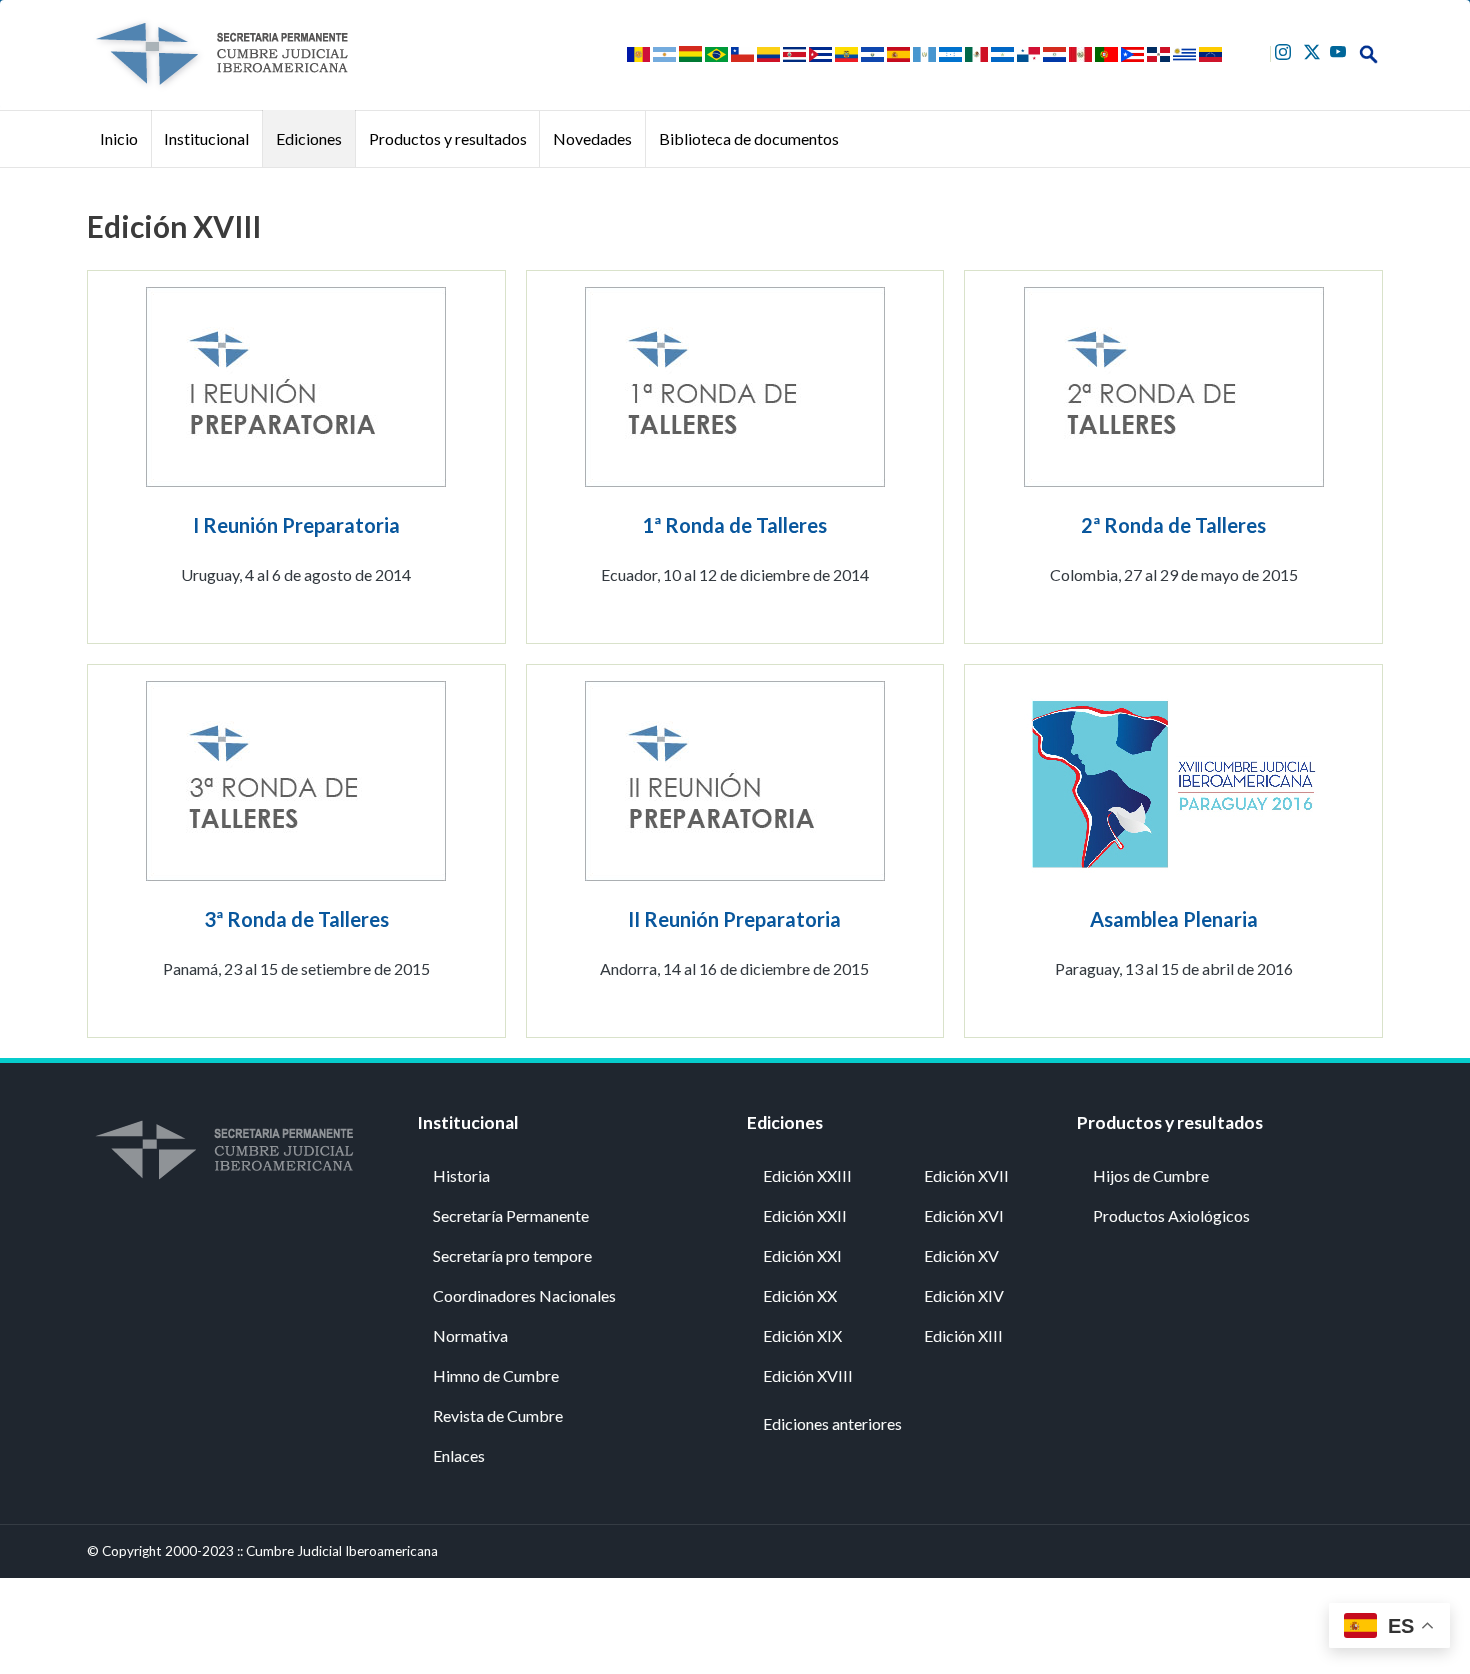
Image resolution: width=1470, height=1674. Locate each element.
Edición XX (800, 1295)
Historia (461, 1175)
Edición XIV (964, 1295)
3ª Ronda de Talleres (296, 919)
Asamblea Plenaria (1174, 919)
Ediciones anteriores (832, 1423)
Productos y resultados (448, 138)
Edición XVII (966, 1175)
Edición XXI (802, 1255)
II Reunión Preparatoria (734, 919)
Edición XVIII (808, 1375)
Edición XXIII (807, 1175)
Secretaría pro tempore (512, 1255)
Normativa (470, 1335)
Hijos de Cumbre (1151, 1175)
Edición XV (961, 1255)
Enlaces (459, 1455)
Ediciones (309, 138)
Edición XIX (802, 1335)
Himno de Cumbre (496, 1375)
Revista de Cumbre (498, 1415)
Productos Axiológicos (1171, 1215)
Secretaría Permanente (511, 1215)
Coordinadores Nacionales (524, 1295)
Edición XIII (963, 1335)
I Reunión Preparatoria (296, 525)
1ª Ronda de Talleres (734, 525)
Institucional (206, 138)
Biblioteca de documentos (749, 138)
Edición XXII (805, 1215)
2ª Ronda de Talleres (1173, 525)
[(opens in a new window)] (1285, 49)
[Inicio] (221, 54)
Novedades (592, 138)
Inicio (119, 138)
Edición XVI (964, 1215)
